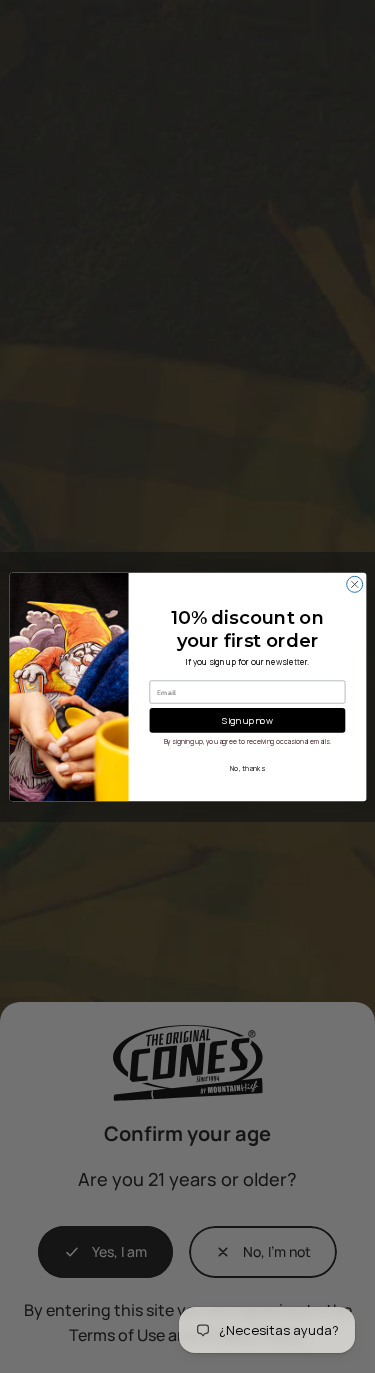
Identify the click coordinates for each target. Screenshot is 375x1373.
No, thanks (246, 768)
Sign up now (247, 719)
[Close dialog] (354, 584)
